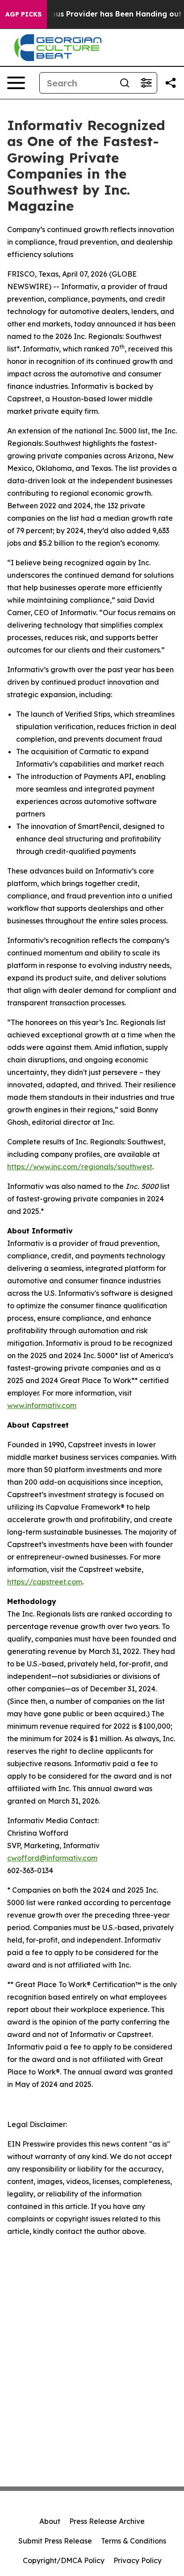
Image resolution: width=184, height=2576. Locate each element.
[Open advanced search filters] (146, 83)
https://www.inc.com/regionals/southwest (80, 1167)
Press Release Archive (107, 2521)
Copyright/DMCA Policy (64, 2560)
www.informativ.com (42, 1405)
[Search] (125, 83)
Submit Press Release (55, 2541)
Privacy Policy (138, 2560)
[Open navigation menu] (16, 83)
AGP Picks (23, 14)
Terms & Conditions (134, 2541)
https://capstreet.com (45, 1582)
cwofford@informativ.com (52, 1858)
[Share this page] (171, 83)
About (50, 2521)
